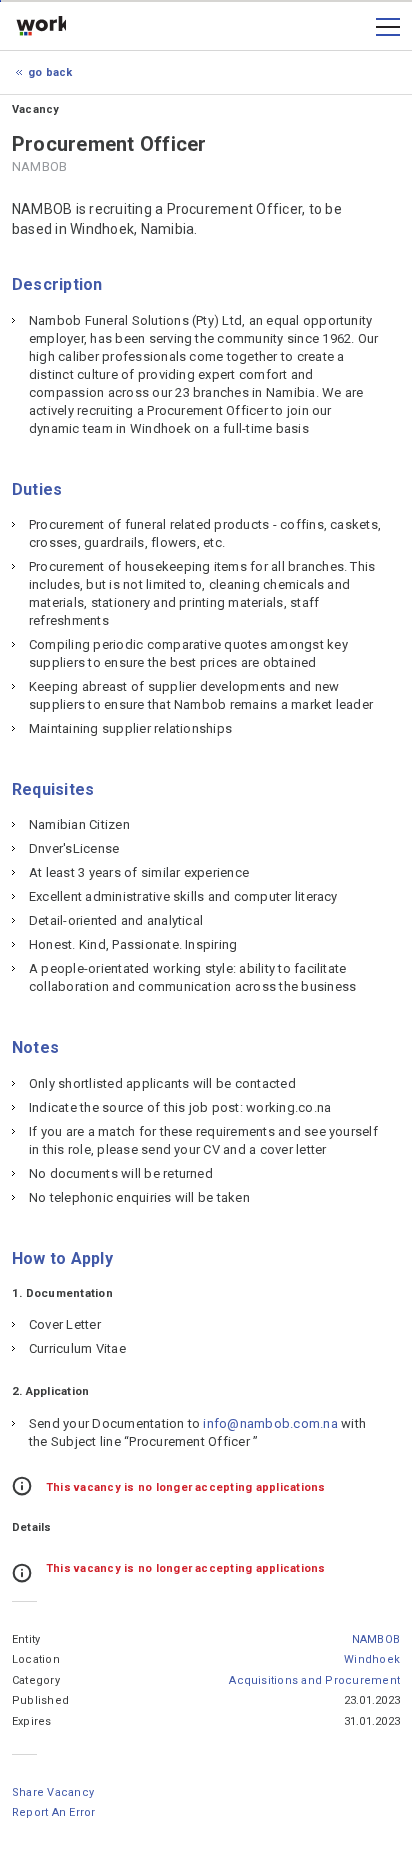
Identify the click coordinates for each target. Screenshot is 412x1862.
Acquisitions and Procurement (314, 1680)
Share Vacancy (53, 1792)
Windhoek (372, 1659)
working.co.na (41, 27)
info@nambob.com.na (270, 1423)
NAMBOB (376, 1639)
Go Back (50, 72)
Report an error (54, 1812)
